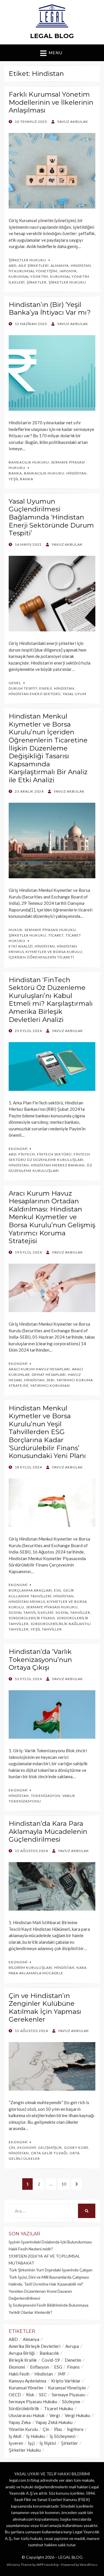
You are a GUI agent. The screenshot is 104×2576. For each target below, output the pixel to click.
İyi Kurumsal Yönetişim (33, 271)
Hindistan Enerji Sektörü (35, 694)
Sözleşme (71, 2401)
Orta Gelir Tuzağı (49, 2153)
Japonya (68, 271)
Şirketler (37, 282)
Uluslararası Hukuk (27, 2415)
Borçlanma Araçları (30, 1590)
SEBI (51, 1380)
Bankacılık (49, 2353)
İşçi (31, 2443)
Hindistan (81, 266)
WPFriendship (48, 2565)
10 (66, 2184)
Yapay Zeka (20, 2422)
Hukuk (16, 930)
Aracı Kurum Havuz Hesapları (39, 1369)
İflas (58, 2429)
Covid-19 (51, 2360)
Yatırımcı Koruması (50, 1385)
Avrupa (72, 2346)
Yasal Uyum (75, 694)
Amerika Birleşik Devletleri (35, 2346)
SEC (43, 2395)
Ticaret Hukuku (58, 2408)
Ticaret (56, 935)
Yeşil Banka (21, 479)
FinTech (27, 1154)
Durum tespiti (23, 688)
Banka (15, 473)
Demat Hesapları (49, 1375)
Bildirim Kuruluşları (30, 1968)
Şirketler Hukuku (27, 260)
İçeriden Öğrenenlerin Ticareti (41, 957)
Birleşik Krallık (23, 2360)
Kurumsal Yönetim (28, 276)
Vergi (55, 2415)
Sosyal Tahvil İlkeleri (31, 1612)
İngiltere (75, 2429)
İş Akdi (15, 2436)
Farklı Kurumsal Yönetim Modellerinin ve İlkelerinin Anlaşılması (51, 102)
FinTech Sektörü (54, 1154)
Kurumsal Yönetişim (67, 2388)
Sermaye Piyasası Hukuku (50, 930)
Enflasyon (40, 2367)
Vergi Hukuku (77, 2415)
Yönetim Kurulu (23, 2429)
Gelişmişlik (50, 2148)
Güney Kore (76, 2148)
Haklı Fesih (19, 2374)
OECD (15, 2395)
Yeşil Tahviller (46, 1629)
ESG (58, 1590)
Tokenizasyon (46, 1796)
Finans (73, 2367)
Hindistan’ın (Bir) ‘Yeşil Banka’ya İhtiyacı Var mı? (50, 309)
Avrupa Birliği (22, 2353)
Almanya (60, 266)
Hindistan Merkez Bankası (58, 1165)
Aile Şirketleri (34, 266)
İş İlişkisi (48, 2443)
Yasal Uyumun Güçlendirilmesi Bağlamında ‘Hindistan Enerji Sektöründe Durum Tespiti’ (51, 517)
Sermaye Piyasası (68, 2395)
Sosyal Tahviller (73, 1612)
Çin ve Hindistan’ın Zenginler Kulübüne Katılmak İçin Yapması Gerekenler (45, 2008)
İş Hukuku (36, 2436)
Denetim (73, 2360)
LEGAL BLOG (52, 36)
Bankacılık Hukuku (29, 462)
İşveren (16, 2443)
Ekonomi (18, 1149)
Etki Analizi (21, 946)
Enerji (46, 688)
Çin (12, 2148)
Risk (30, 2395)
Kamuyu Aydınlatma (27, 2381)
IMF (62, 2374)
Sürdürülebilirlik (24, 2408)
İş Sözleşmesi (63, 2436)
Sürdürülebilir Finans (32, 1618)
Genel (15, 683)
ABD (13, 266)
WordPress (89, 2565)
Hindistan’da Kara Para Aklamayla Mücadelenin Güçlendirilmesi (48, 1831)
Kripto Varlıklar (66, 2381)
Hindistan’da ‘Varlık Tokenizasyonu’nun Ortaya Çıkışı (40, 1660)
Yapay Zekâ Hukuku (54, 2422)
